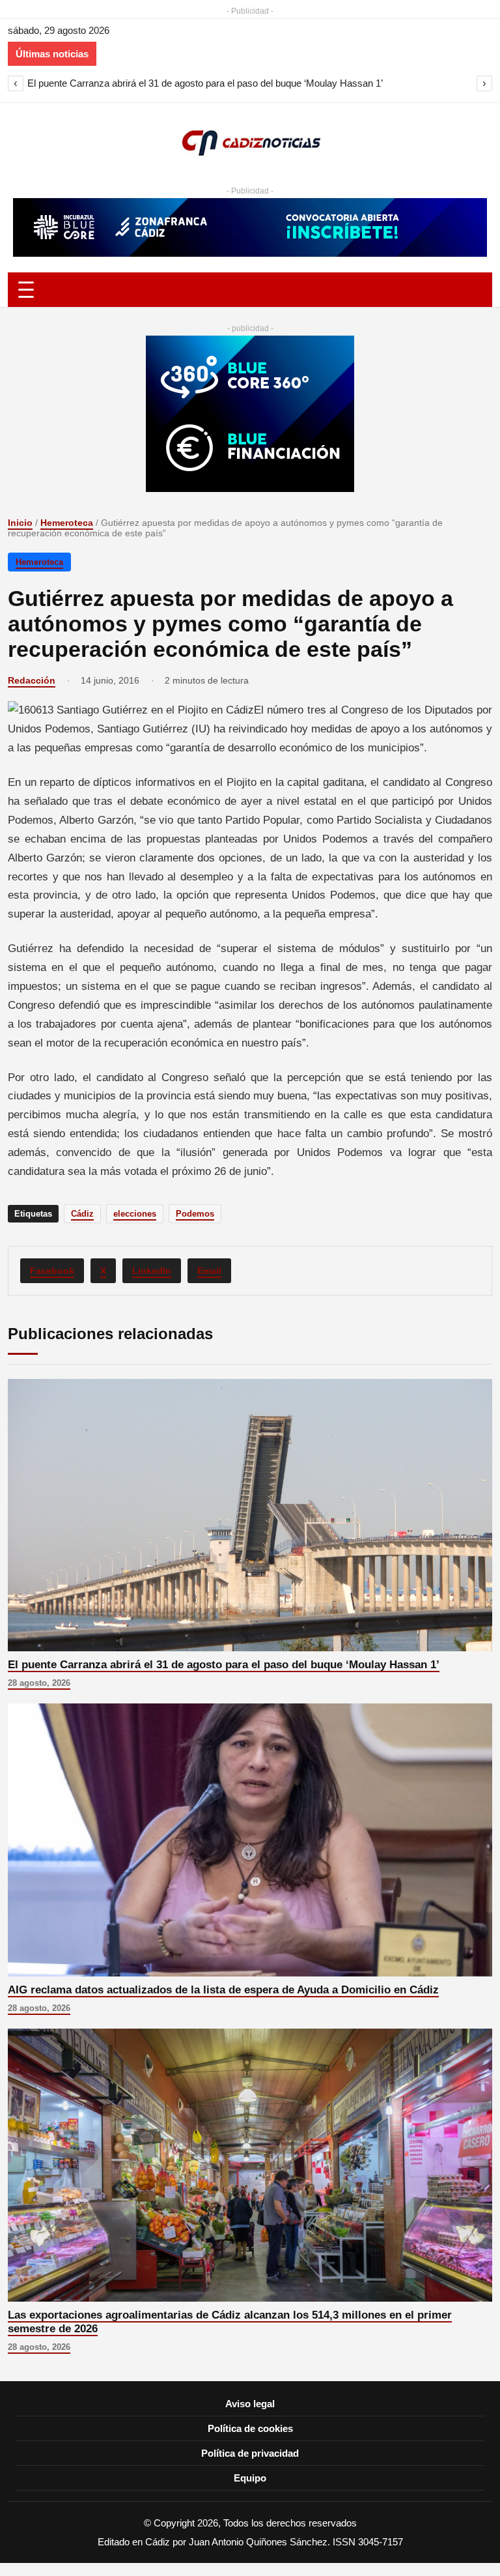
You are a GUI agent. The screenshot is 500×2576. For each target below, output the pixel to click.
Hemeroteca (67, 523)
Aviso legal (250, 2404)
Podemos (195, 1214)
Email (209, 1271)
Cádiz (82, 1214)
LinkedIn (152, 1271)
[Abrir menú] (250, 290)
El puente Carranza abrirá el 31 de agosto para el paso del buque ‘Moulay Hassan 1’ (205, 83)
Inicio (20, 523)
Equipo (250, 2478)
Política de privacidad (250, 2453)
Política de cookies (250, 2428)
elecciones (135, 1214)
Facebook (52, 1271)
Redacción (32, 680)
